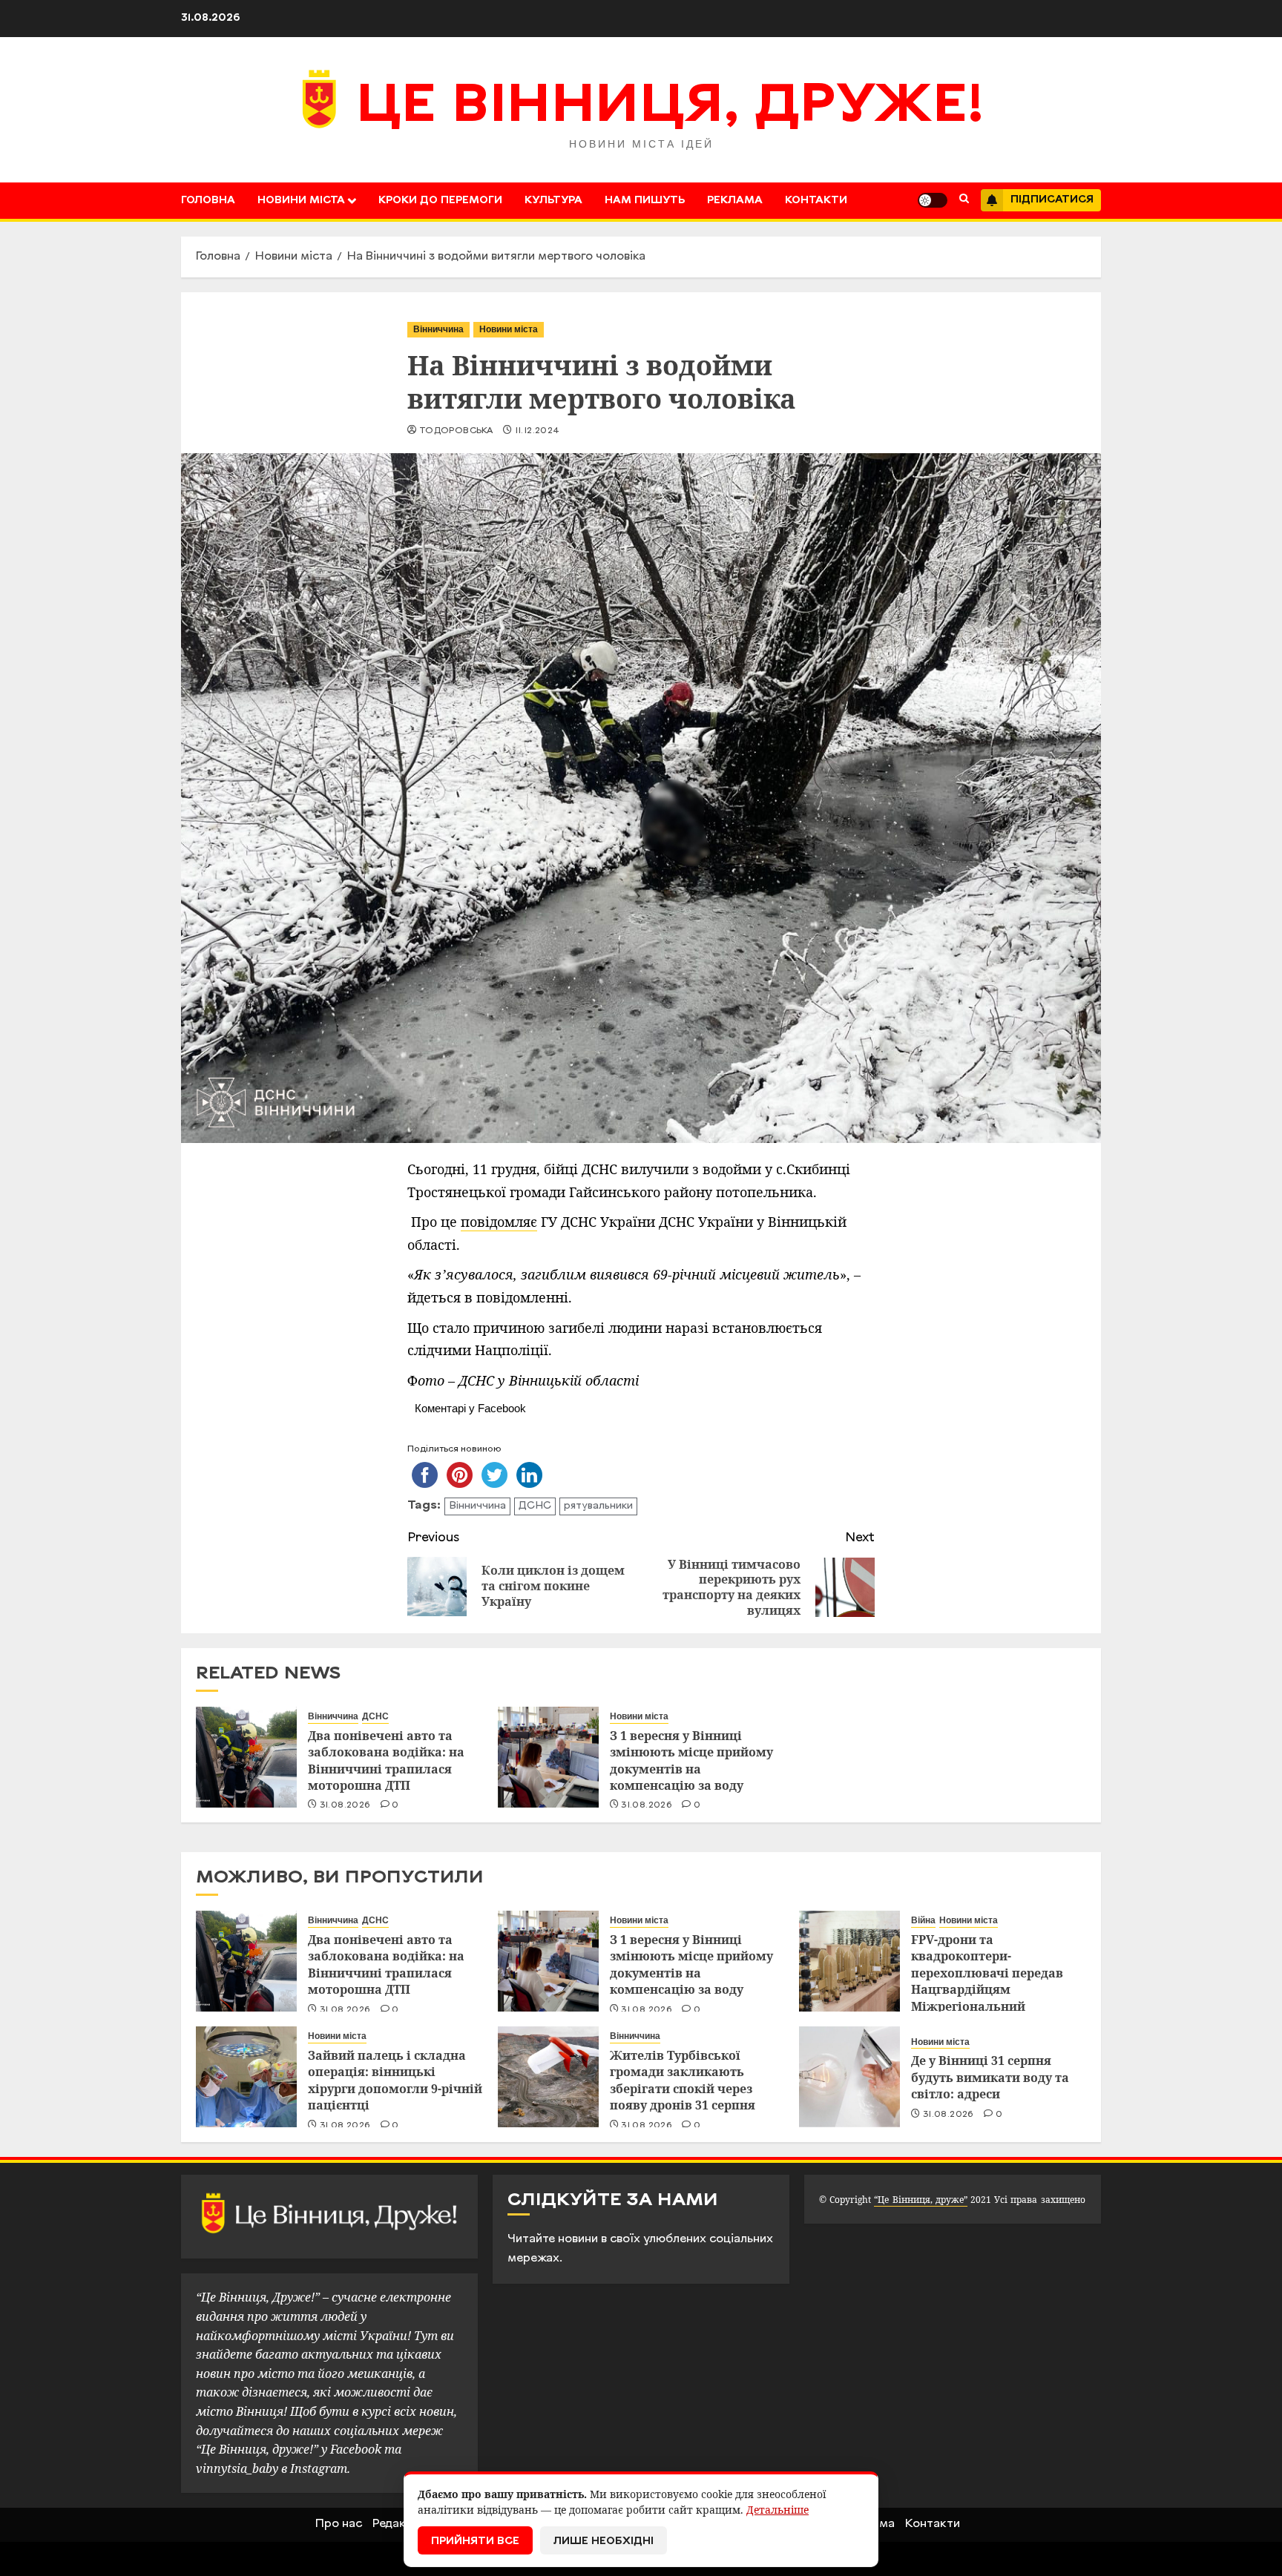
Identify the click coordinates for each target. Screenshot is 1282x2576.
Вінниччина (438, 329)
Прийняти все (475, 2542)
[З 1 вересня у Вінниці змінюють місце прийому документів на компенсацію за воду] (548, 1757)
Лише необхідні (604, 2542)
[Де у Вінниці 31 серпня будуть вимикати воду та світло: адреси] (849, 2077)
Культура (553, 201)
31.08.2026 (345, 1805)
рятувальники (598, 1506)
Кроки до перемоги (440, 201)
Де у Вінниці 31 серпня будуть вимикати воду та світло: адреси (990, 2077)
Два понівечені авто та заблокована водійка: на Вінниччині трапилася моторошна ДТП (386, 1760)
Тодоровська (456, 431)
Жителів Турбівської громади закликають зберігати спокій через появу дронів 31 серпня (683, 2080)
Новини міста (301, 201)
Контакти (816, 201)
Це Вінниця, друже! (670, 108)
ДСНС (535, 1506)
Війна (923, 1920)
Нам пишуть (645, 201)
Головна (208, 201)
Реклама (735, 201)
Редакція (398, 2524)
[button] (964, 200)
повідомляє (499, 1222)
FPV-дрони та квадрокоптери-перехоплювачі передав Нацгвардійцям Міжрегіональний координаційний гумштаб (994, 1981)
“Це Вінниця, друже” (920, 2200)
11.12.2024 (538, 431)
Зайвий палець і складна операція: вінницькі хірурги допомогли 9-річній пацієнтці (395, 2080)
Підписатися (1052, 200)
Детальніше (778, 2510)
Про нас (339, 2524)
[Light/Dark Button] (933, 200)
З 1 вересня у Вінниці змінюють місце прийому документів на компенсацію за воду (691, 1760)
